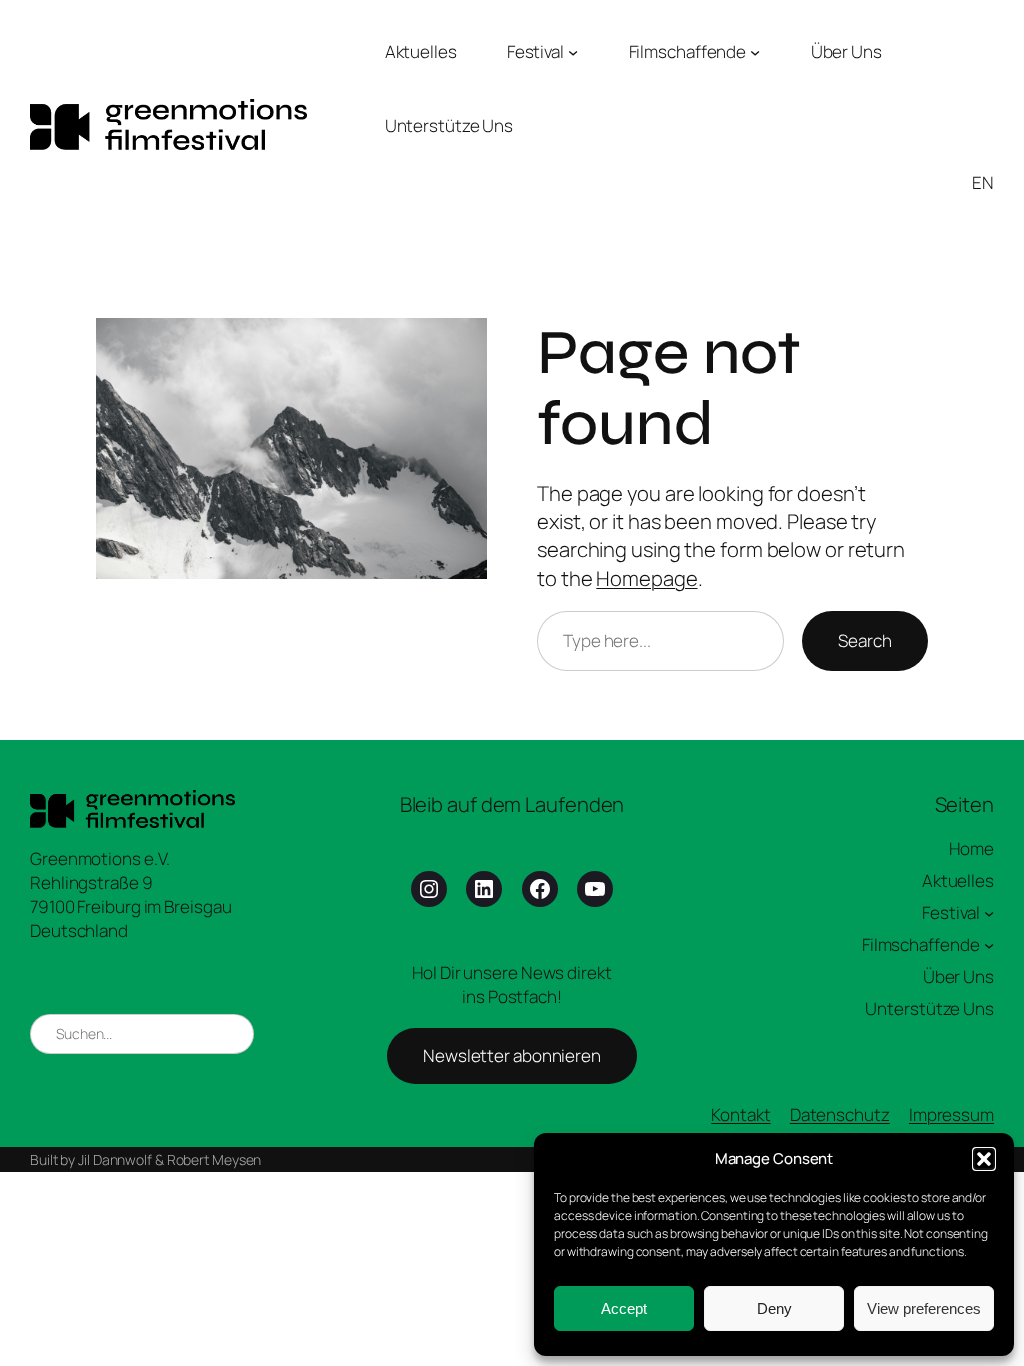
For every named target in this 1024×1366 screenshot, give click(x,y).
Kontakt (740, 1114)
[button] (984, 1159)
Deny (774, 1308)
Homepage (646, 578)
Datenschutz (840, 1114)
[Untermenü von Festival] (573, 52)
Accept (624, 1308)
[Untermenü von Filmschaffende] (755, 52)
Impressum (951, 1114)
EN (983, 182)
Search (864, 640)
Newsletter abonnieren (512, 1055)
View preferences (924, 1308)
